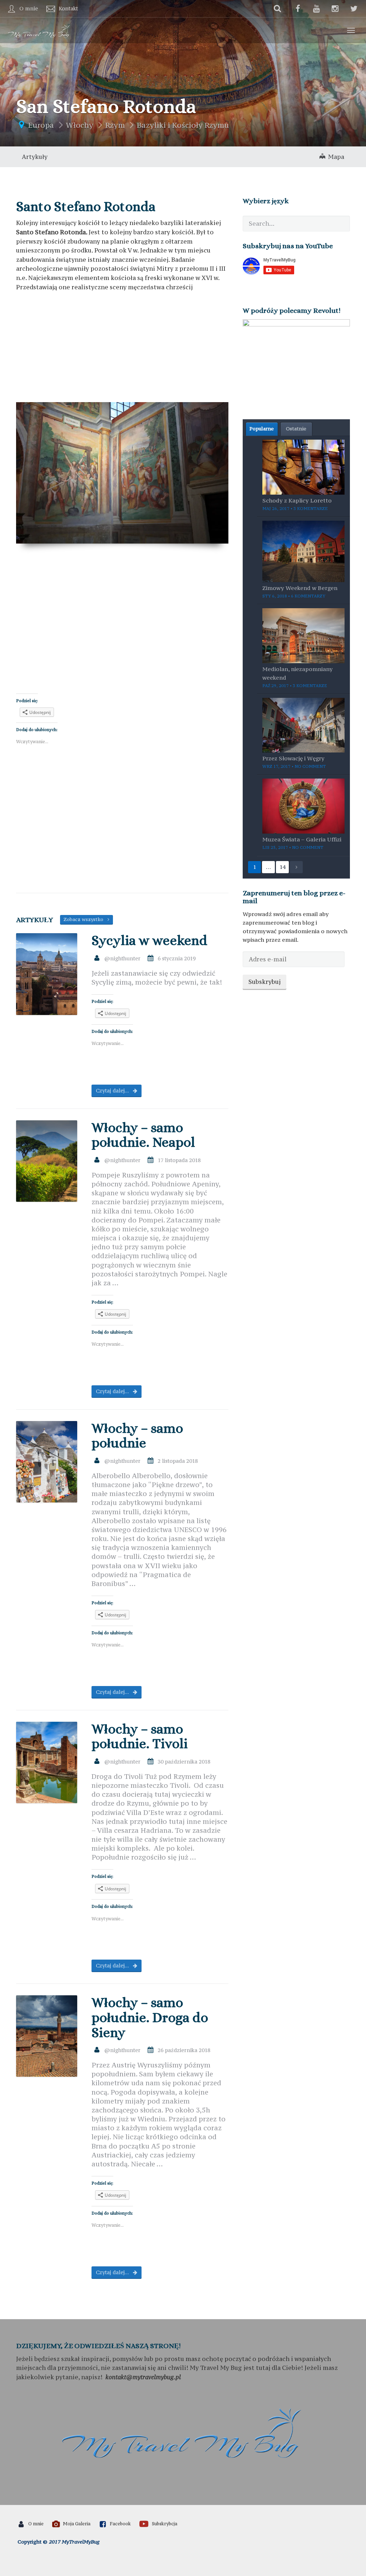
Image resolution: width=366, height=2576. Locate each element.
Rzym (115, 125)
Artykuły (35, 157)
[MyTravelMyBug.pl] (39, 30)
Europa (41, 125)
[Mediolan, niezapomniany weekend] (303, 635)
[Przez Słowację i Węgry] (303, 725)
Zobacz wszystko (86, 919)
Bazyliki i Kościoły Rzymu (183, 125)
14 (282, 867)
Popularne (262, 429)
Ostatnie (296, 429)
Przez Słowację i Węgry (293, 758)
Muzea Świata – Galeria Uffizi (302, 839)
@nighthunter (122, 958)
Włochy (80, 125)
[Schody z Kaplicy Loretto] (303, 466)
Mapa (335, 157)
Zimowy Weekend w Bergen (300, 588)
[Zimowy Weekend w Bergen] (303, 551)
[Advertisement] (122, 349)
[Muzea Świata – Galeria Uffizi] (303, 805)
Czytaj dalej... (113, 1091)
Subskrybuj (264, 982)
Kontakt (68, 8)
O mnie (29, 8)
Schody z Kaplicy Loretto (297, 500)
